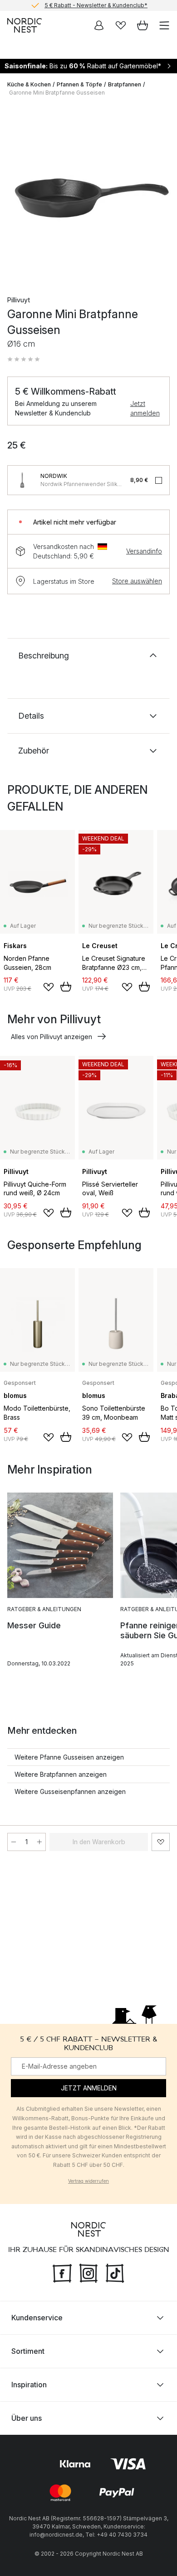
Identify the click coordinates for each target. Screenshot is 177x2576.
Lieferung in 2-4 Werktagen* (96, 6)
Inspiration (29, 2385)
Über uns (27, 2418)
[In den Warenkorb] (66, 987)
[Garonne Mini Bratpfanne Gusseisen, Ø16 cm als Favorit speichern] (161, 1842)
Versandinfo (144, 551)
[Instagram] (88, 2272)
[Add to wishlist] (49, 987)
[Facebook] (62, 2272)
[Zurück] (16, 194)
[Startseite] (25, 25)
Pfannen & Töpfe (79, 84)
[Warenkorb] (143, 25)
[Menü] (164, 25)
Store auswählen (137, 581)
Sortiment (28, 2351)
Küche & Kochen (29, 84)
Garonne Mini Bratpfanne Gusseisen (57, 93)
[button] (24, 359)
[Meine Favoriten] (121, 25)
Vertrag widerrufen (88, 2181)
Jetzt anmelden (145, 408)
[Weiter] (161, 194)
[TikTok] (115, 2272)
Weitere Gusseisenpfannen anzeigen (70, 1791)
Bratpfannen (125, 84)
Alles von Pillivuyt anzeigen (52, 1037)
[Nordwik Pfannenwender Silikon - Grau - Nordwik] (22, 480)
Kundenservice (37, 2318)
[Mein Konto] (99, 25)
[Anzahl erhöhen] (39, 1842)
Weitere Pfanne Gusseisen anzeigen (69, 1757)
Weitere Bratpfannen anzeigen (61, 1774)
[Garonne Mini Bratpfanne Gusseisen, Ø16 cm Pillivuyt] (88, 192)
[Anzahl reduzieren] (14, 1842)
